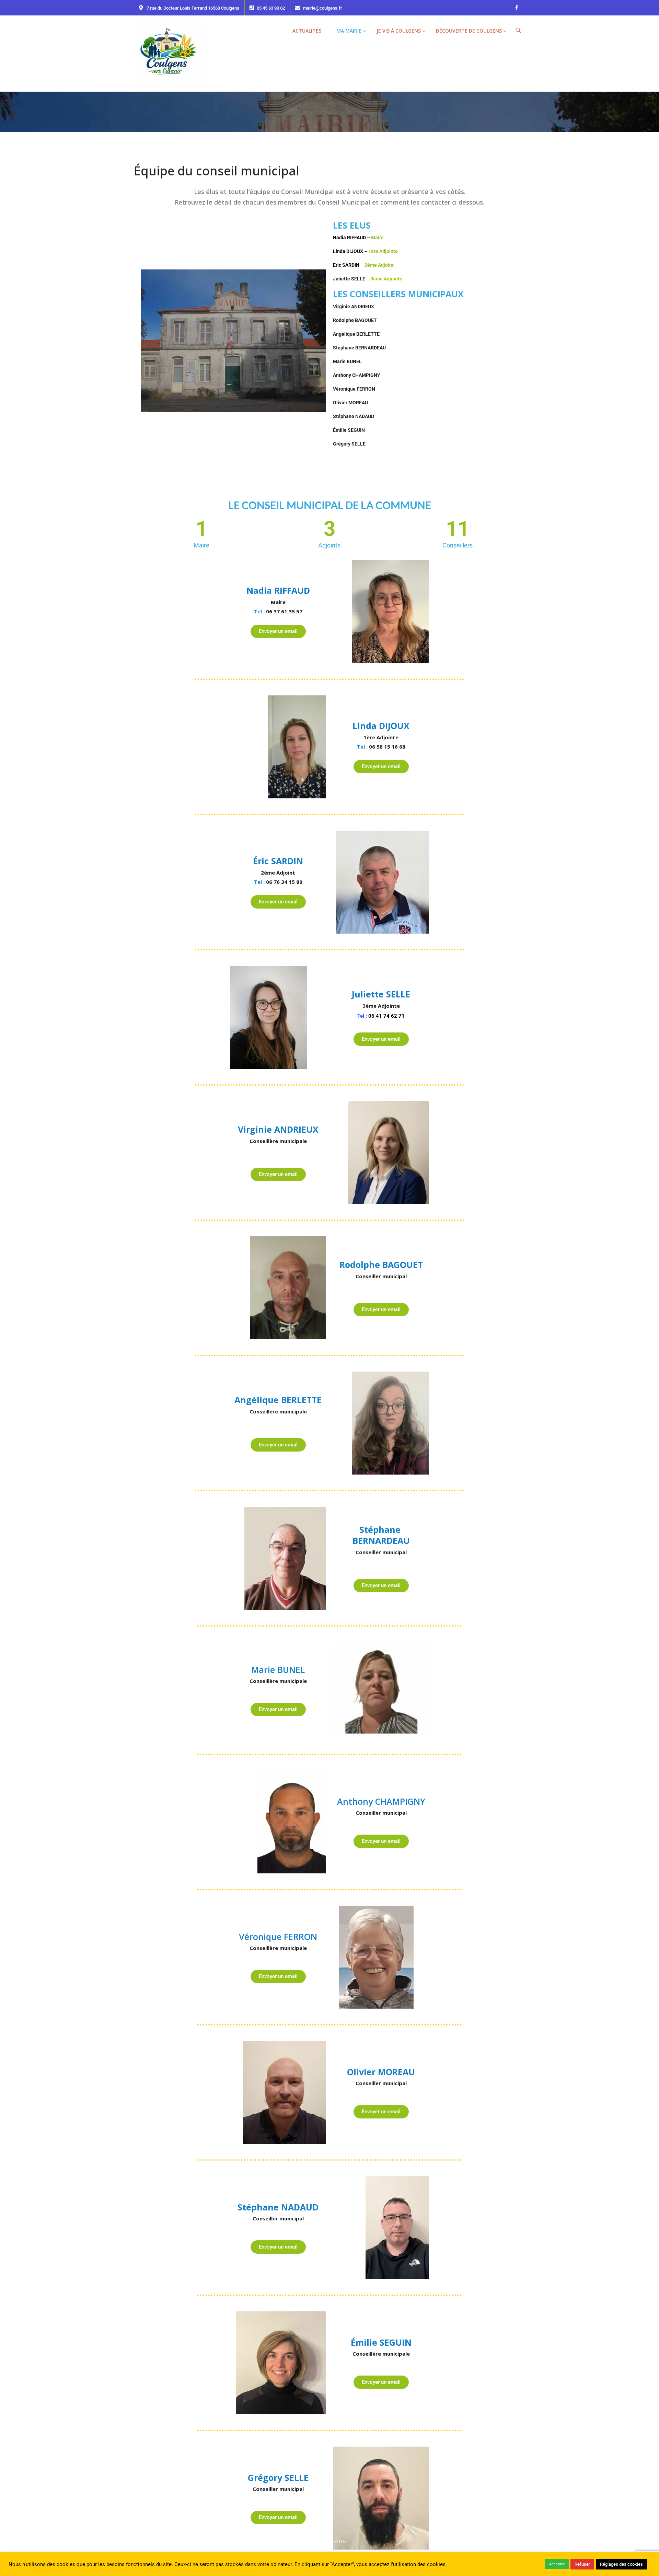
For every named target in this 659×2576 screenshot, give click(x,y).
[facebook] (517, 8)
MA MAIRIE (349, 31)
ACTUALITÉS (307, 31)
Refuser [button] (582, 2564)
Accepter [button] (557, 2564)
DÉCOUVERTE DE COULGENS (469, 31)
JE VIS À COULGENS (399, 31)
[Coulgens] (168, 53)
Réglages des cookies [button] (621, 2564)
